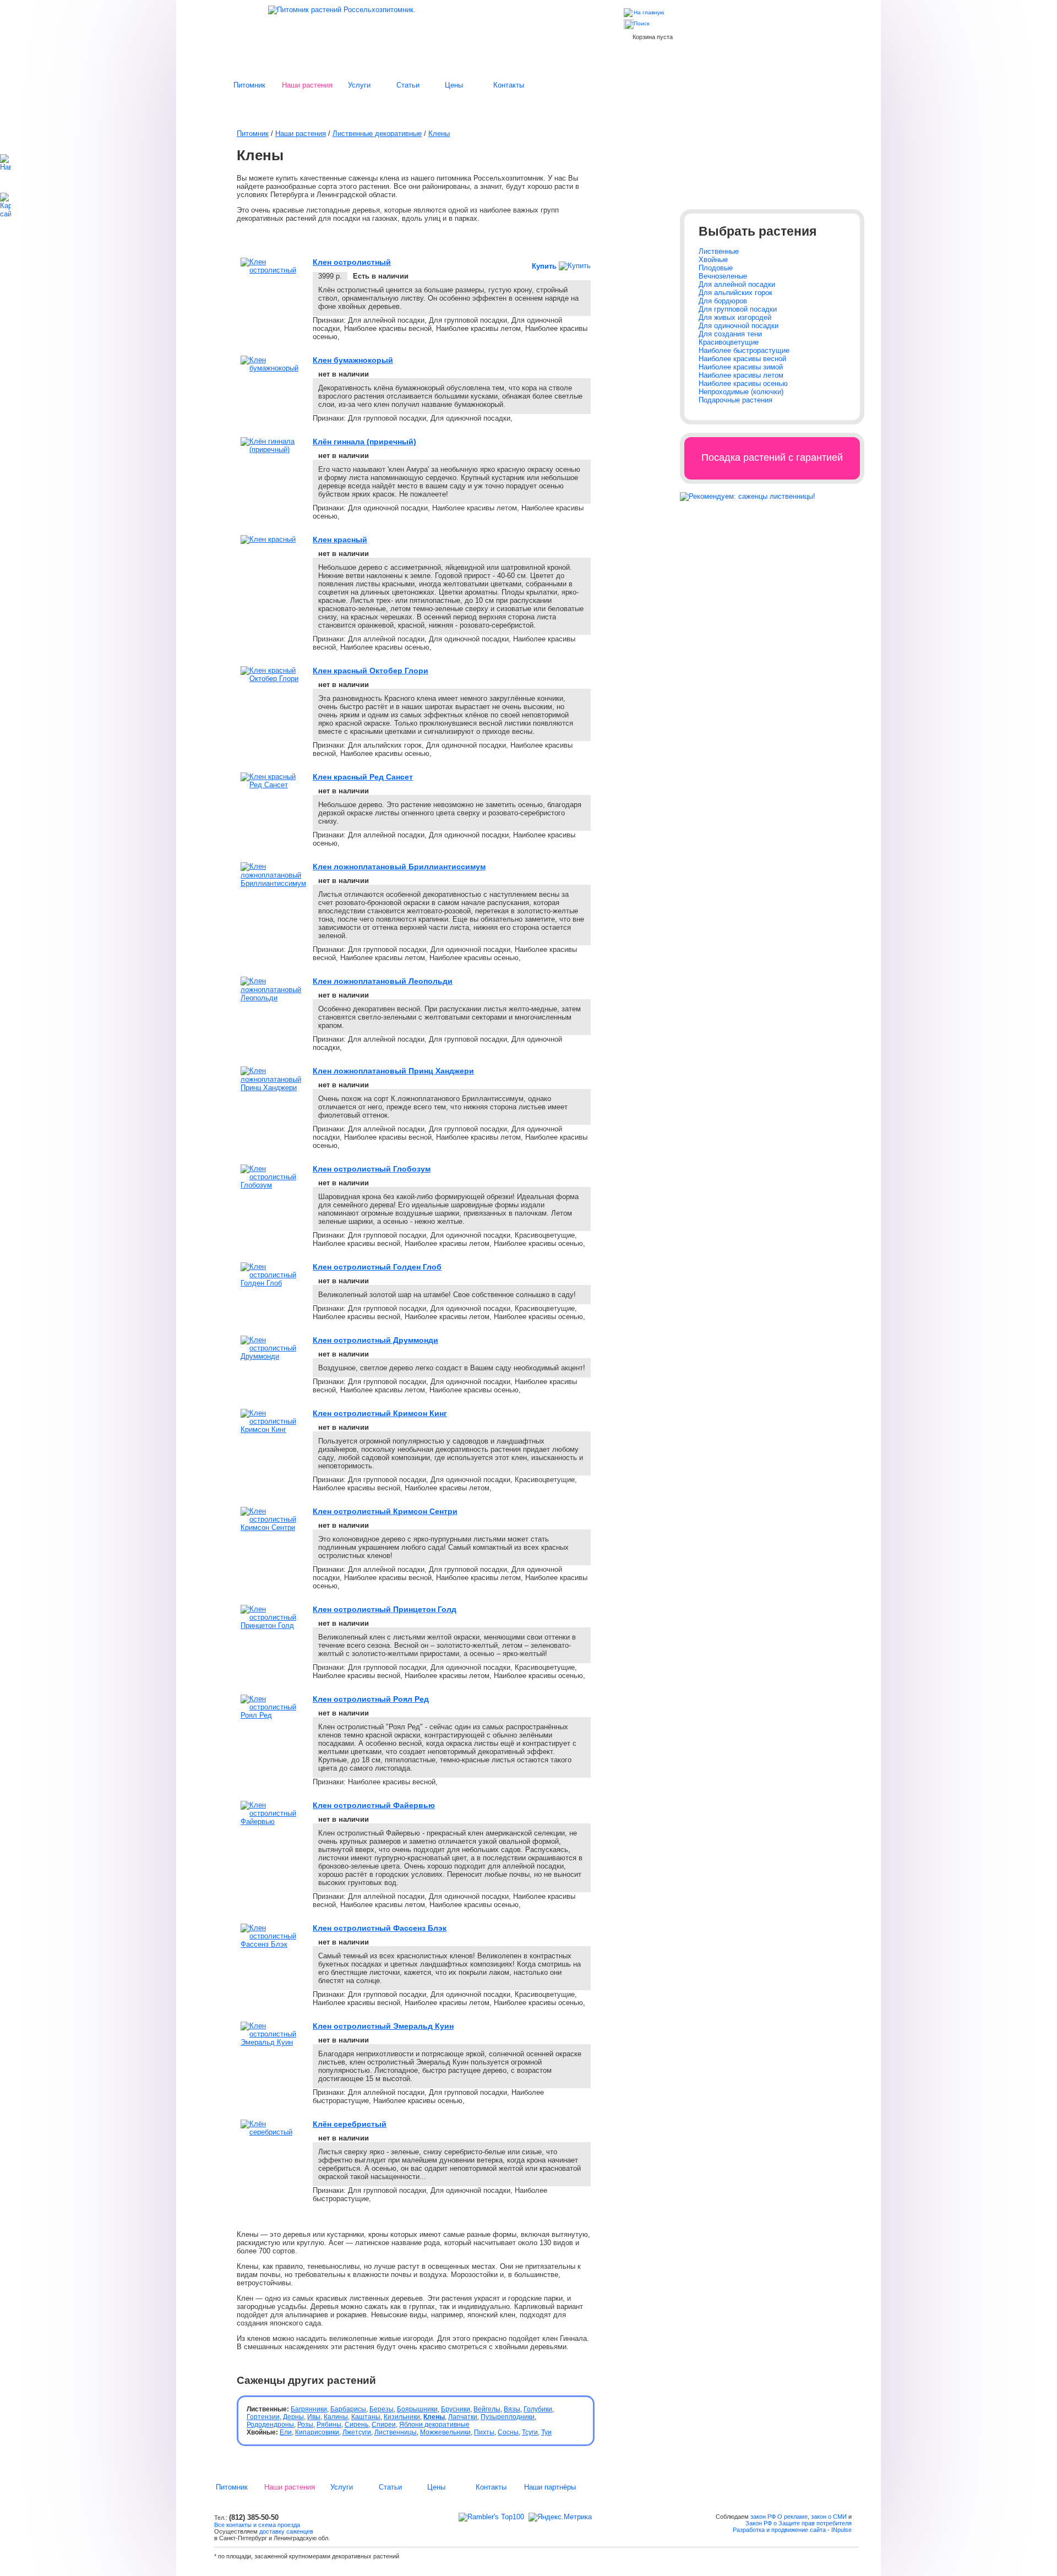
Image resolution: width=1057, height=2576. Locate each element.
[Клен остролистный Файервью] (273, 1821)
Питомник (249, 85)
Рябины (329, 2425)
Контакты (509, 85)
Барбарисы (348, 2409)
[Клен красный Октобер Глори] (273, 679)
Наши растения (307, 85)
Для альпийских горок (735, 293)
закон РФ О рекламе (779, 2517)
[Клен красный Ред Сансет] (273, 785)
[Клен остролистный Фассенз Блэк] (273, 1944)
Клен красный (340, 540)
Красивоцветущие (729, 342)
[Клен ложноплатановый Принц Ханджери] (273, 1088)
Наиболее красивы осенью (743, 383)
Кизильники (402, 2417)
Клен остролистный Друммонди (375, 1340)
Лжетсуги (357, 2432)
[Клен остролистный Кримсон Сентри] (273, 1527)
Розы (305, 2425)
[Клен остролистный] (273, 270)
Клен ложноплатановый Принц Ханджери (393, 1071)
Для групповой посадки (738, 309)
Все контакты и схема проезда (257, 2525)
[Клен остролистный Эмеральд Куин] (273, 2042)
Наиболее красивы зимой (741, 367)
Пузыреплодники (508, 2417)
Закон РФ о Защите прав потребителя (799, 2523)
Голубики (538, 2409)
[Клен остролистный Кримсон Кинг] (273, 1429)
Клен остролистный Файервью (374, 1805)
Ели (286, 2432)
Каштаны (366, 2417)
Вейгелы (487, 2409)
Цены (454, 85)
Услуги (359, 85)
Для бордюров (723, 301)
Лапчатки (463, 2417)
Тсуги (530, 2432)
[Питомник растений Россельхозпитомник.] (342, 10)
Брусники (456, 2409)
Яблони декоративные (434, 2425)
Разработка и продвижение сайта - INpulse (792, 2530)
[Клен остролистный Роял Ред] (273, 1715)
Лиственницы (396, 2432)
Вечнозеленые (723, 276)
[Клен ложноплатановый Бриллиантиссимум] (273, 883)
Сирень (356, 2425)
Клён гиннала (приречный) (364, 442)
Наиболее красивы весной (742, 359)
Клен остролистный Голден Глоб (377, 1267)
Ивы (314, 2417)
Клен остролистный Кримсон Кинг (380, 1413)
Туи (546, 2432)
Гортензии (263, 2417)
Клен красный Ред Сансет (363, 777)
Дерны (293, 2417)
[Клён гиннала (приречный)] (273, 450)
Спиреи (384, 2425)
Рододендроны (270, 2425)
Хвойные (713, 260)
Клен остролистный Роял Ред (371, 1699)
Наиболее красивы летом (741, 375)
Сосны (508, 2432)
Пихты (484, 2432)
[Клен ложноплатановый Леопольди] (273, 998)
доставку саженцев (286, 2531)
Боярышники (417, 2409)
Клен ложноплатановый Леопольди (383, 981)
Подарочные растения (735, 400)
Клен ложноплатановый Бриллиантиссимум (399, 867)
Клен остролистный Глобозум (372, 1169)
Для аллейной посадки (737, 284)
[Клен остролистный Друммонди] (273, 1356)
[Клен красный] (268, 539)
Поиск (641, 23)
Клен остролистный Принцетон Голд (385, 1609)
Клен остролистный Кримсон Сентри (385, 1511)
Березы (382, 2409)
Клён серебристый (350, 2124)
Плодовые (716, 268)
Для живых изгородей (735, 317)
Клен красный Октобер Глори (371, 671)
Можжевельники (445, 2432)
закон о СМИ (829, 2517)
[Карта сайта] (10, 214)
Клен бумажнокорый (353, 360)
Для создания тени (730, 334)
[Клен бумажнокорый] (273, 368)
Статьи (408, 85)
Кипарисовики (317, 2432)
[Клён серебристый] (273, 2132)
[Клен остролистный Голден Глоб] (273, 1283)
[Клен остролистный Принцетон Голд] (273, 1625)
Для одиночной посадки (739, 326)
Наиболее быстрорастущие (744, 350)
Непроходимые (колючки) (741, 392)
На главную (649, 12)
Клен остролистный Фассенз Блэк (380, 1928)
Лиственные (719, 251)
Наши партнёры (550, 2487)
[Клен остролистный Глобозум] (273, 1185)
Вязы (512, 2409)
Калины (336, 2417)
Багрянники (309, 2409)
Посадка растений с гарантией (772, 458)
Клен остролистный (352, 262)
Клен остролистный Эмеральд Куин (383, 2026)
